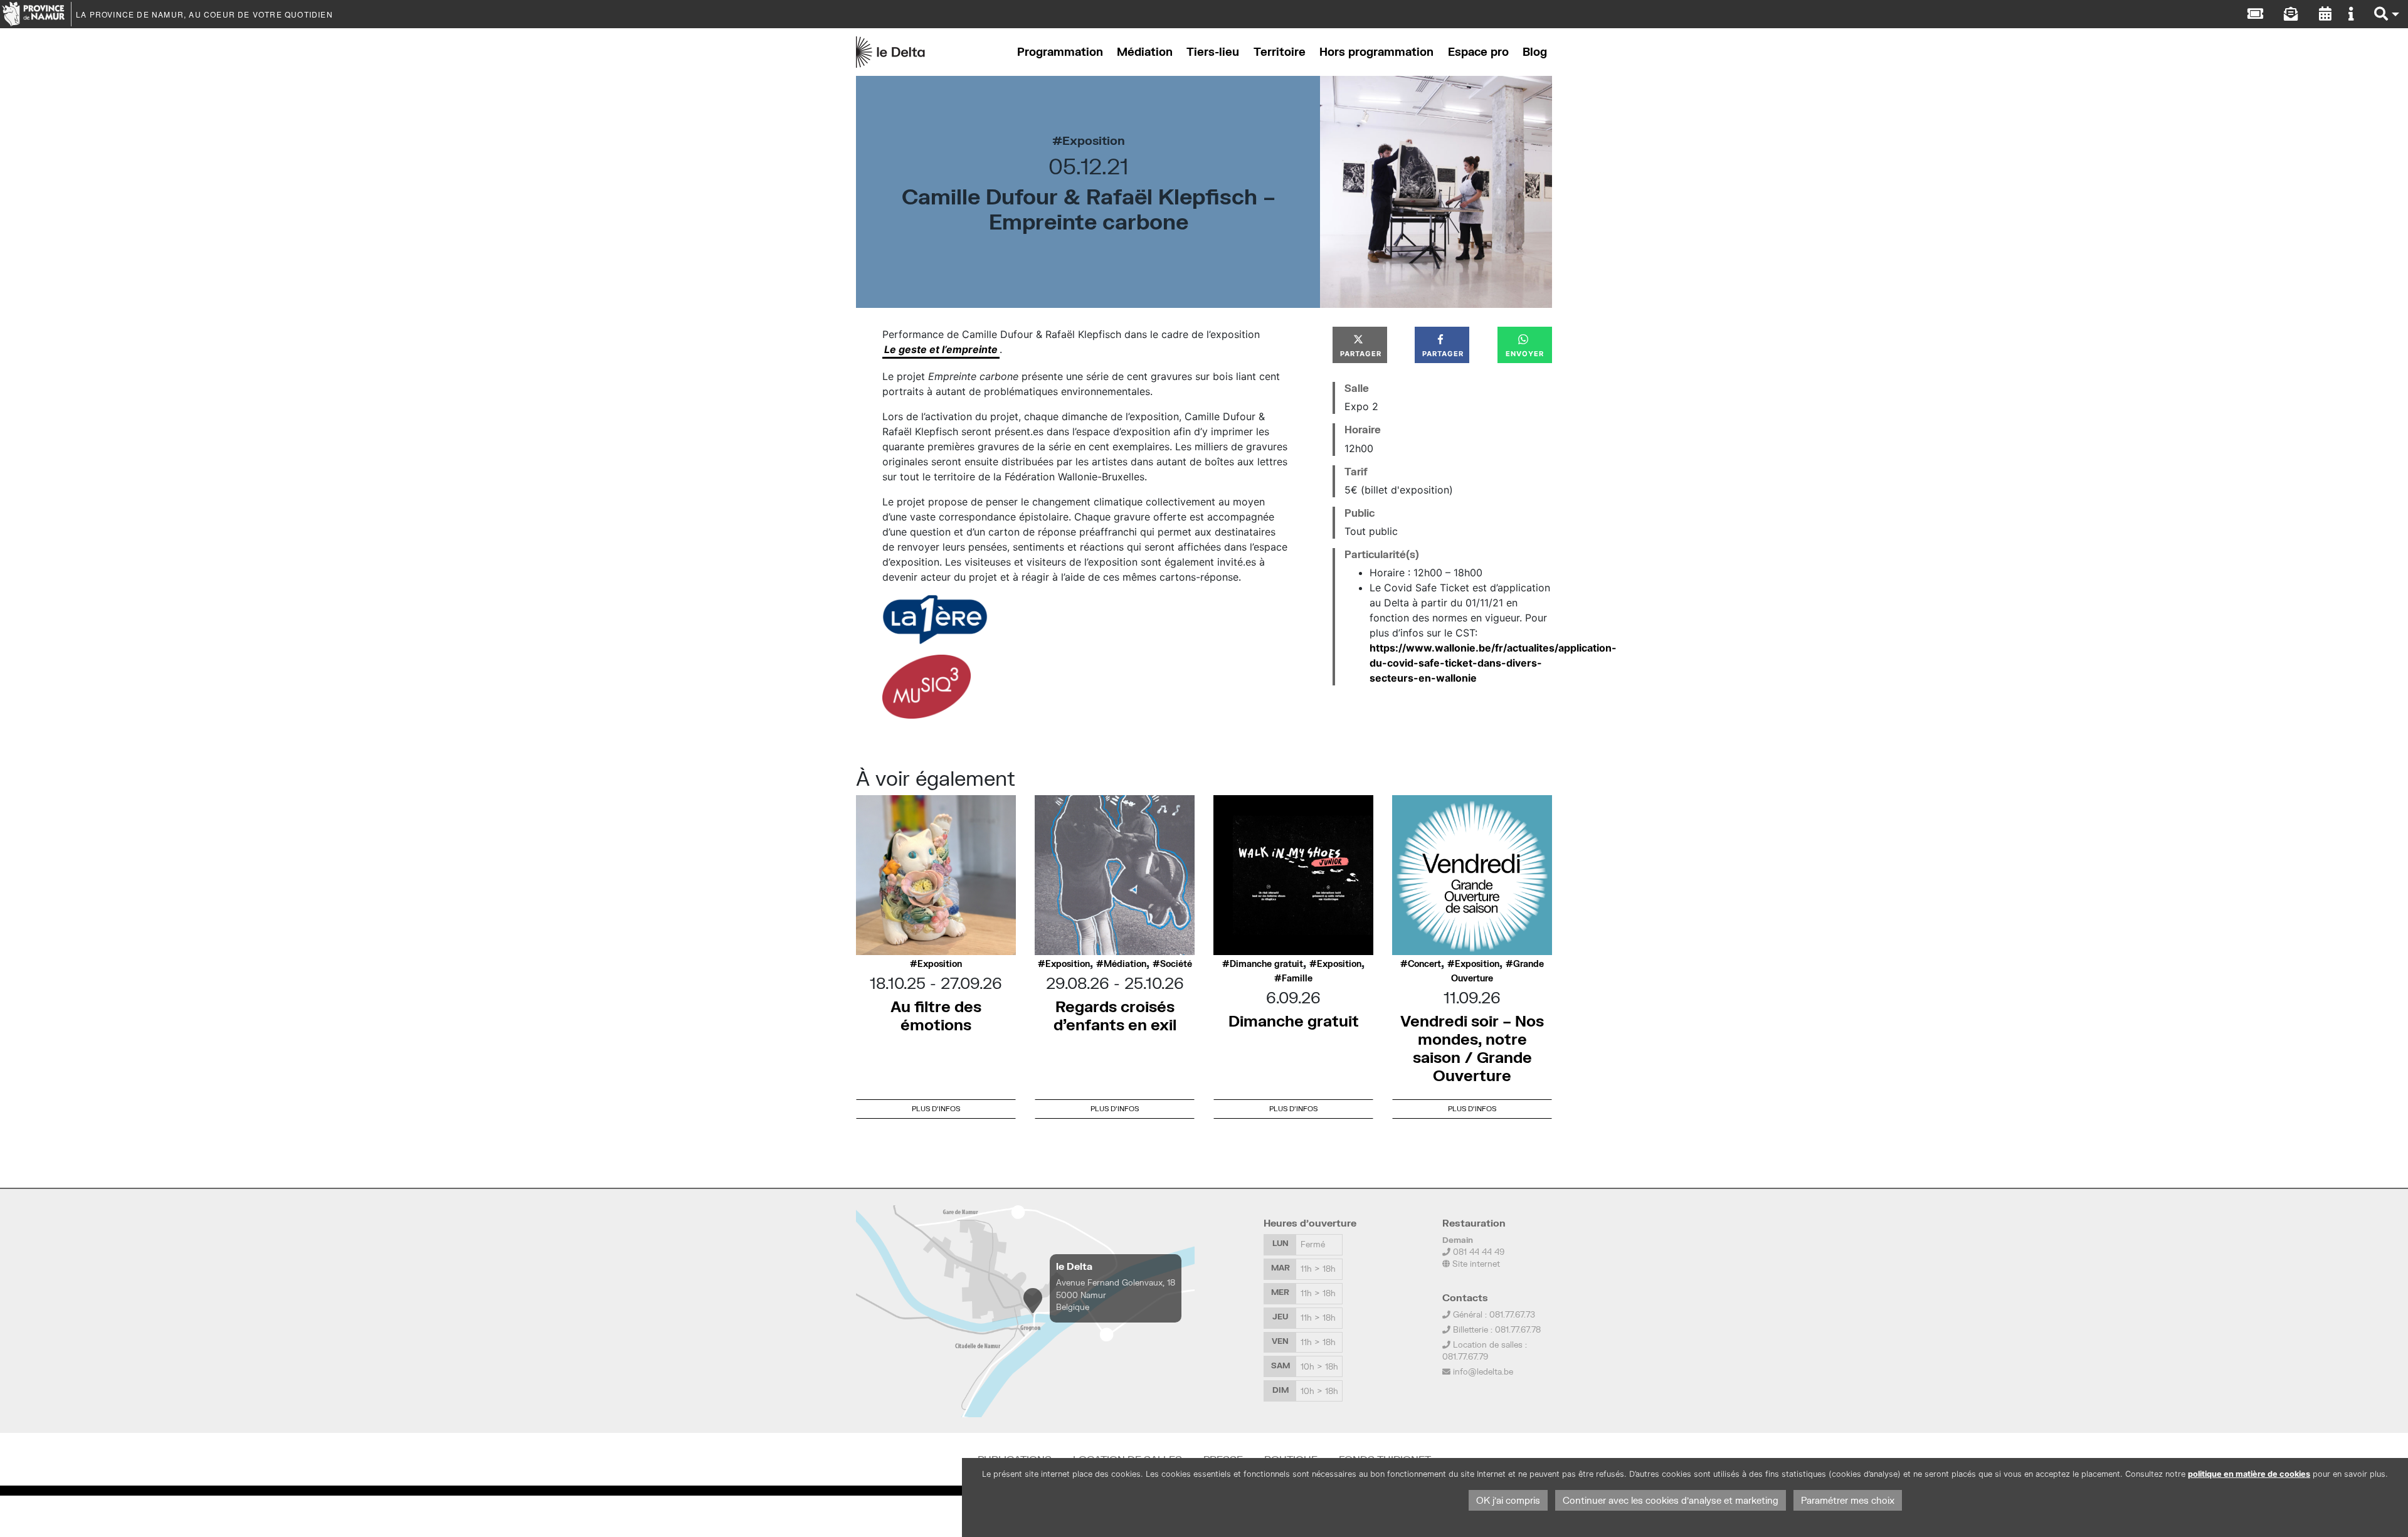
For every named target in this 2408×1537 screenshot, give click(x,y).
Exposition (1094, 140)
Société (1176, 964)
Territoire (1280, 52)
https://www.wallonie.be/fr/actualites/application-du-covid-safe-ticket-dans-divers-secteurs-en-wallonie (1493, 663)
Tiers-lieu (1213, 52)
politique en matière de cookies (2249, 1474)
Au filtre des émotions (936, 1015)
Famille (1297, 978)
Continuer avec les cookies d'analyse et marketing (1671, 1500)
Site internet (1475, 1264)
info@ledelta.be (1483, 1371)
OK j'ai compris (1508, 1500)
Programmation (1060, 52)
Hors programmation (1376, 52)
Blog (1535, 52)
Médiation (1145, 52)
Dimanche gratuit (1266, 964)
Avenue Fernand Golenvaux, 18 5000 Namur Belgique (1116, 1294)
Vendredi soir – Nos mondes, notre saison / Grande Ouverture (1472, 1048)
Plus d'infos (936, 1108)
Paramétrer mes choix (1848, 1500)
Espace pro (1478, 52)
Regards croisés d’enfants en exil (1115, 1015)
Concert (1424, 964)
